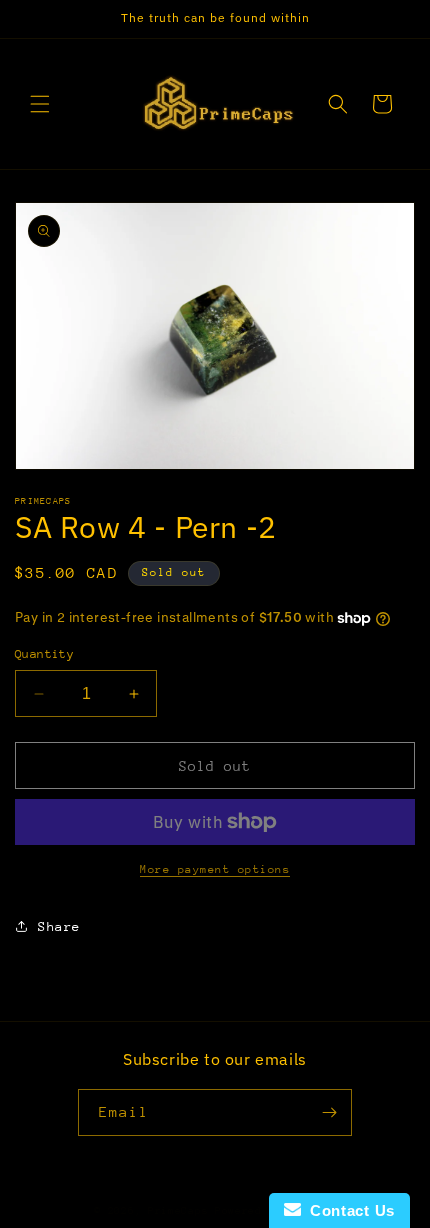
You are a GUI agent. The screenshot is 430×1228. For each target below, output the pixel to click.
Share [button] (59, 926)
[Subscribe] (329, 1112)
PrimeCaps (181, 1211)
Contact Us (348, 1210)
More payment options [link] (215, 869)
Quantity (44, 654)
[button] (40, 104)
